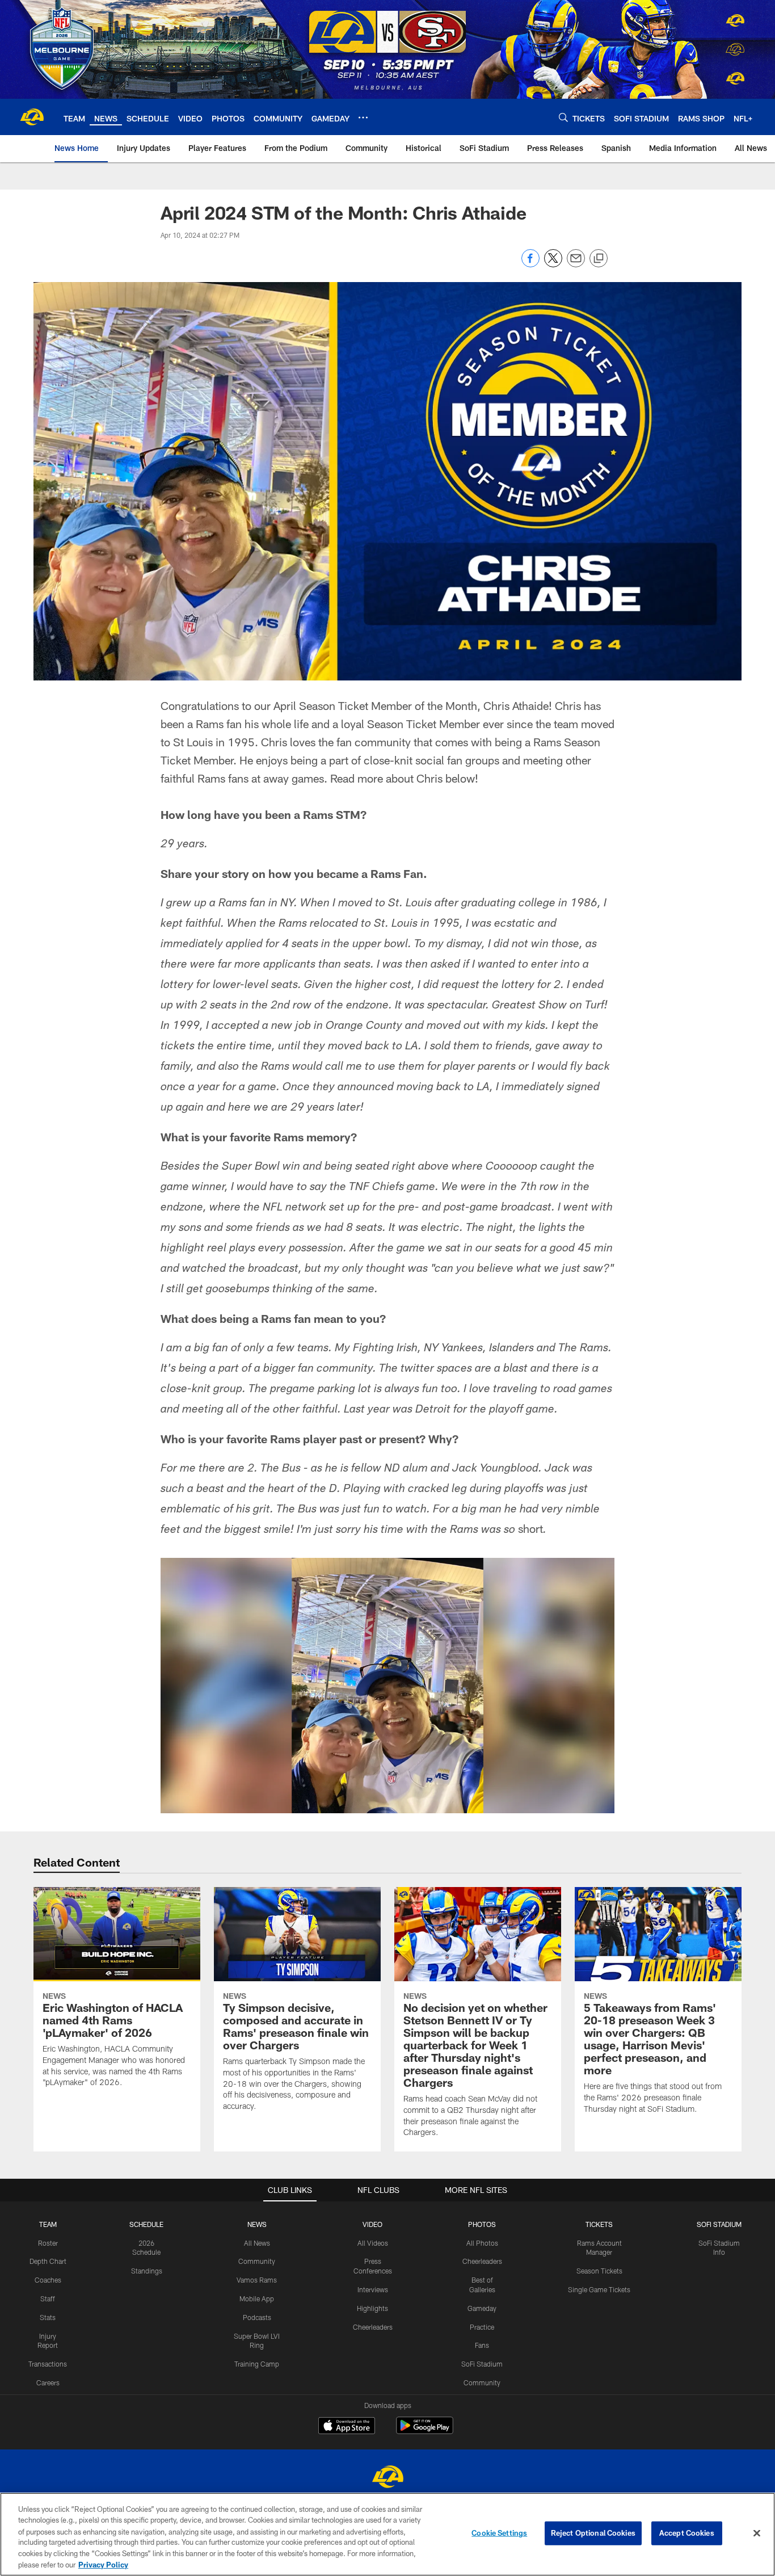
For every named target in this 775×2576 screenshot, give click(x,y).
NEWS (257, 2224)
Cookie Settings (499, 2533)
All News (257, 2243)
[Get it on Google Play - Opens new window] (425, 2431)
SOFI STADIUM (719, 2224)
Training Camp (257, 2364)
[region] (387, 2534)
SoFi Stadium (482, 2364)
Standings (147, 2271)
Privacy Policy (103, 2564)
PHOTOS (482, 2224)
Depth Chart (48, 2261)
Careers (48, 2382)
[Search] (563, 117)
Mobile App (257, 2298)
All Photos (482, 2243)
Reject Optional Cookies (593, 2533)
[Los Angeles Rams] (387, 2478)
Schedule (146, 2224)
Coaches (48, 2280)
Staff (48, 2298)
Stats (48, 2317)
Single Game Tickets (599, 2289)
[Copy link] (599, 259)
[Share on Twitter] (553, 264)
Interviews (373, 2289)
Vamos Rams (257, 2280)
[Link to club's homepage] (32, 117)
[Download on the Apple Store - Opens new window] (347, 2427)
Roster (48, 2243)
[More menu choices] (363, 117)
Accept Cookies (687, 2533)
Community (257, 2261)
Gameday (482, 2308)
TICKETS (599, 2224)
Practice (482, 2327)
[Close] (757, 2533)
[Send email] (576, 264)
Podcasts (257, 2317)
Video (372, 2224)
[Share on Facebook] (530, 264)
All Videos (373, 2243)
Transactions (48, 2364)
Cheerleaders (373, 2327)
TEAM (48, 2224)
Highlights (372, 2308)
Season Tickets (599, 2271)
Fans (482, 2345)
